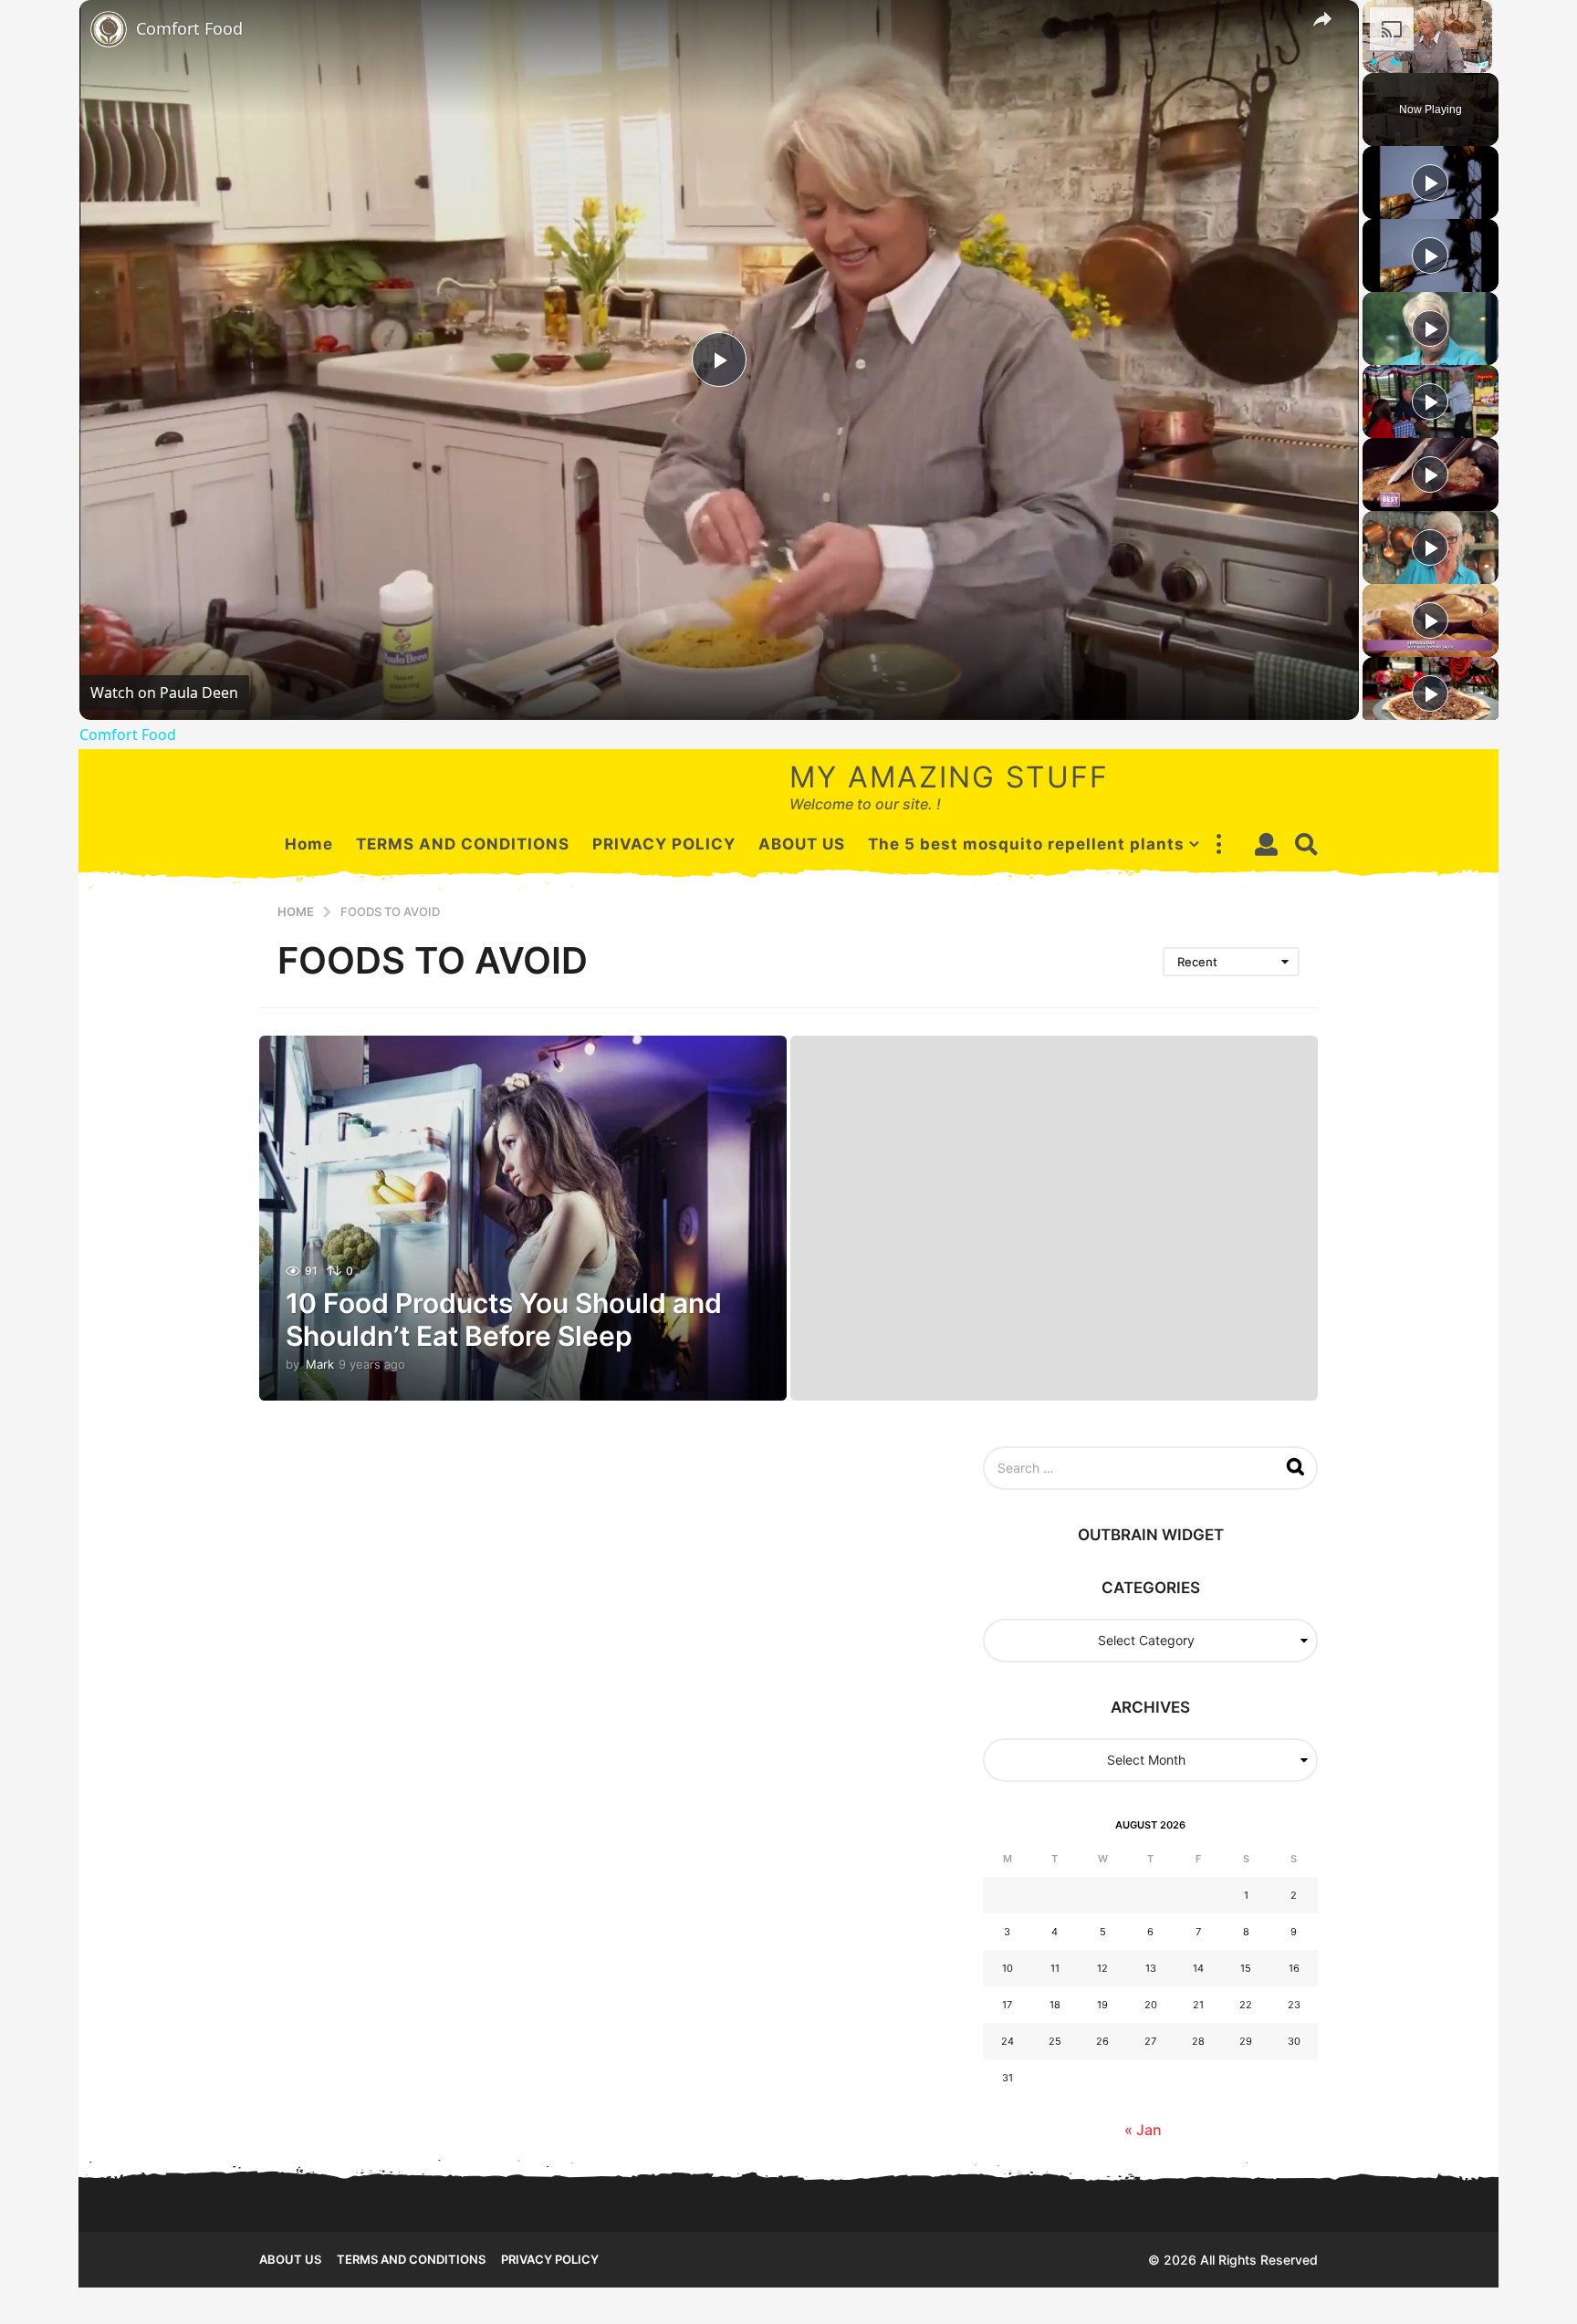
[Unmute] (1395, 62)
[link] (109, 29)
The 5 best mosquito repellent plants (1026, 844)
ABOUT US (802, 844)
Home (309, 844)
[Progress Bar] (1427, 51)
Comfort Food (189, 28)
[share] (1322, 19)
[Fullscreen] (1481, 62)
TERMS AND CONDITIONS (463, 844)
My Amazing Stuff (949, 777)
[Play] (1373, 62)
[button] (1218, 844)
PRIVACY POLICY (664, 844)
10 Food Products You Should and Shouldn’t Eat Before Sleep (504, 1319)
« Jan (1143, 2130)
